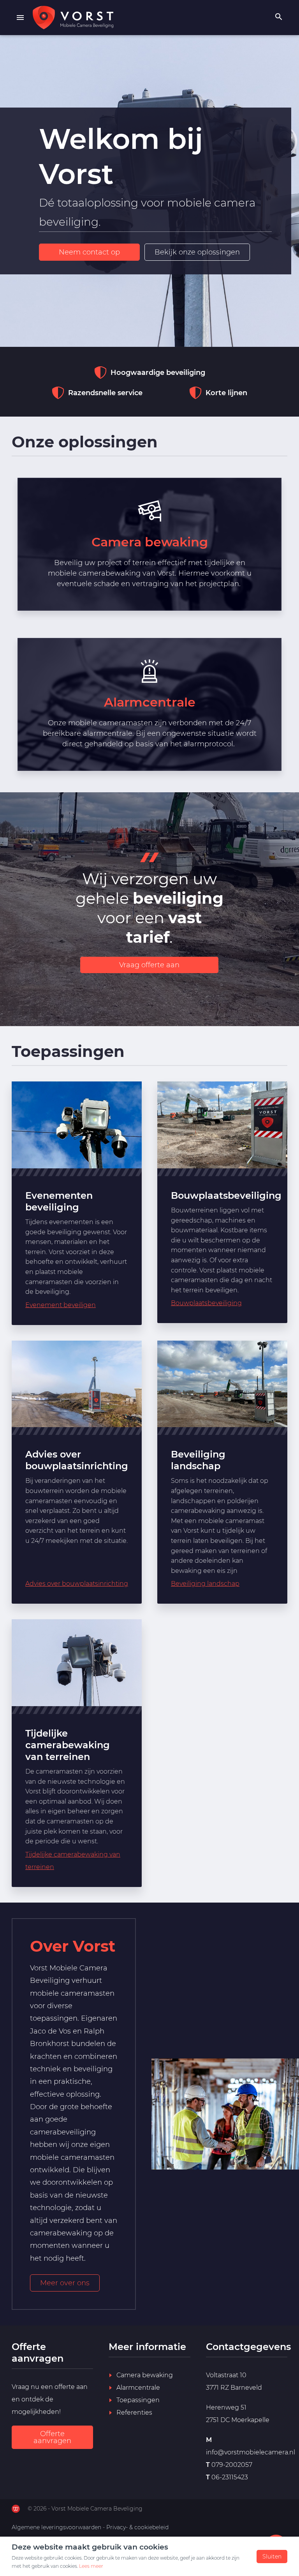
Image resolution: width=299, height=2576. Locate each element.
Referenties (134, 2413)
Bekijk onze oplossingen (197, 252)
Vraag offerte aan (149, 965)
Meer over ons (65, 2283)
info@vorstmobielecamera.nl (251, 2452)
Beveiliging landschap (205, 1584)
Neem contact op (89, 252)
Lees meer (91, 2566)
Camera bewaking (145, 2375)
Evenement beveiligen (61, 1305)
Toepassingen (138, 2400)
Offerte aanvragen (52, 2437)
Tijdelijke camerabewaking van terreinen (73, 1861)
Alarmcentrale (138, 2388)
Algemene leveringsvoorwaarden (56, 2527)
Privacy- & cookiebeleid (137, 2527)
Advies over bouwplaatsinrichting (77, 1584)
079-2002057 (232, 2465)
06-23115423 (230, 2477)
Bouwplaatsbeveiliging (226, 1195)
